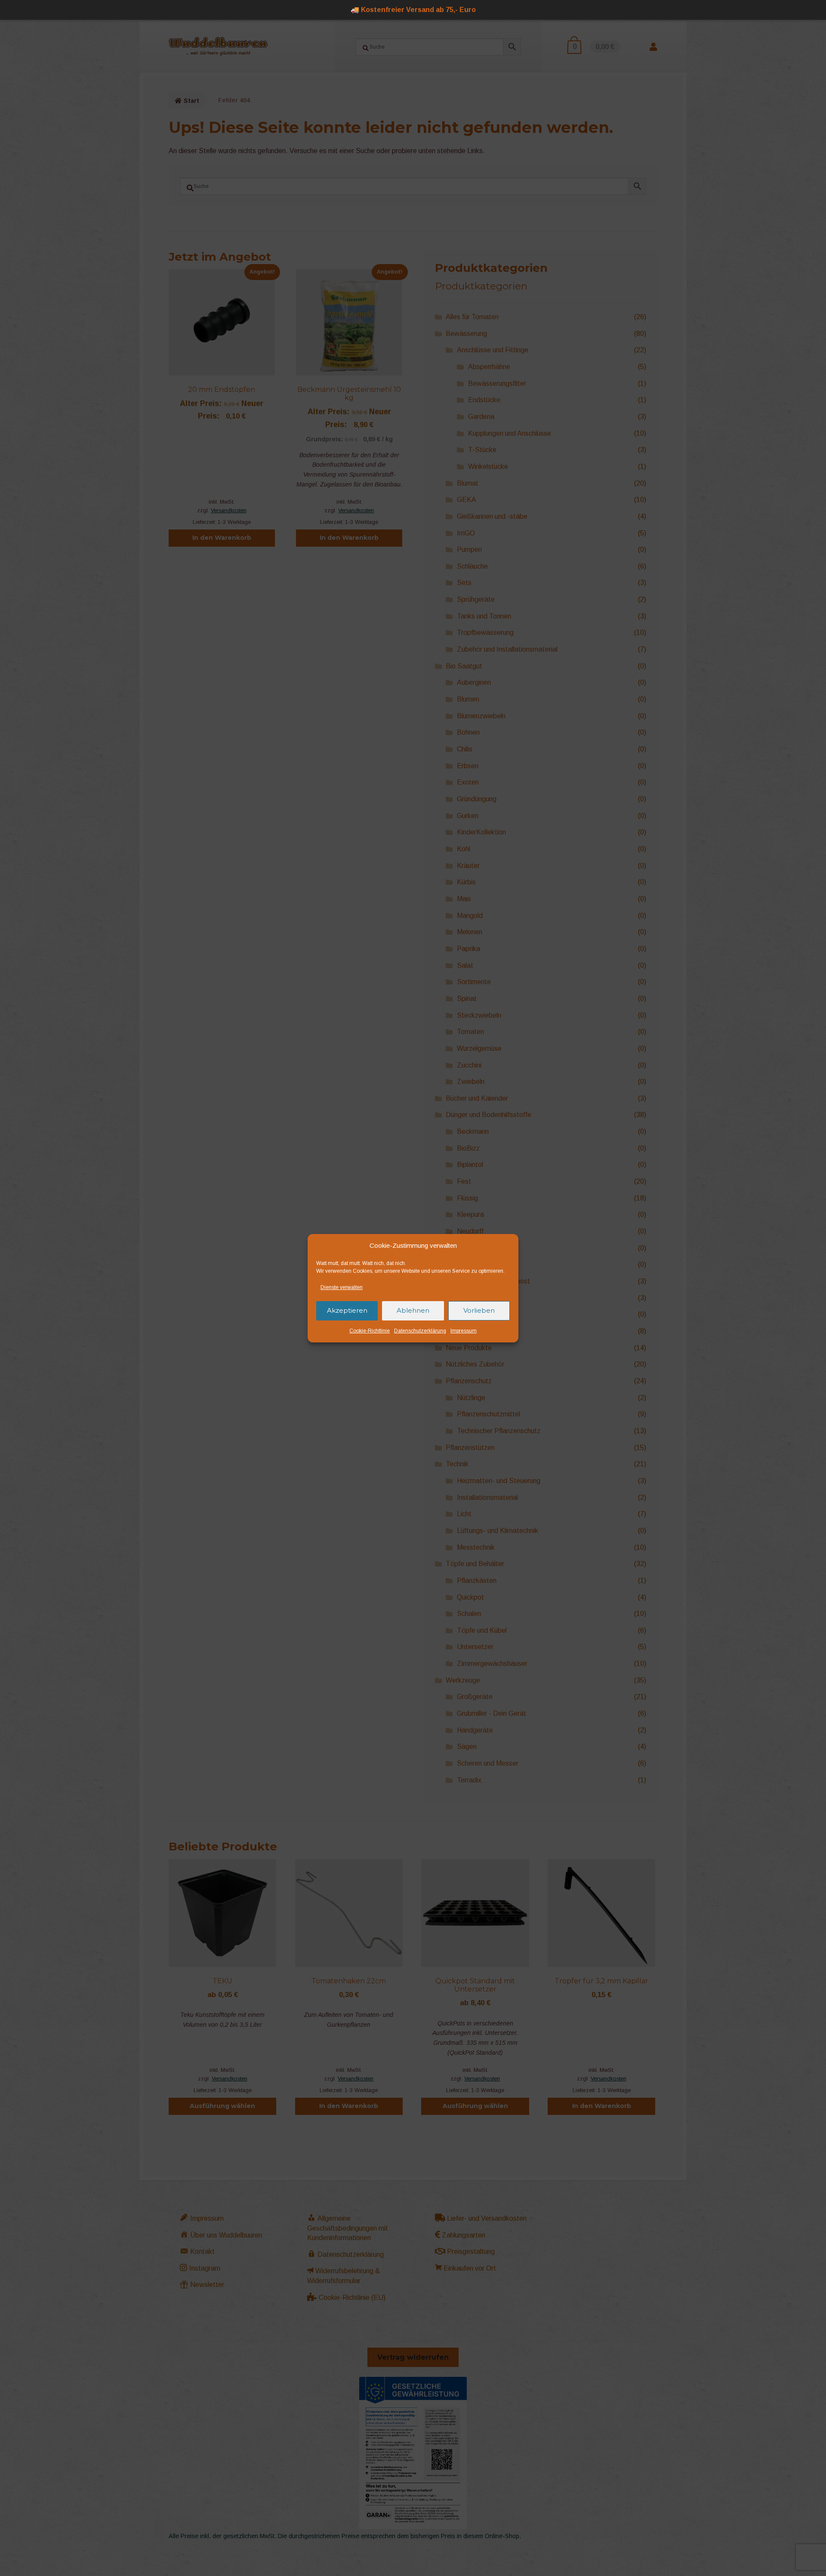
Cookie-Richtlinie (370, 1331)
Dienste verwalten (342, 1287)
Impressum (464, 1331)
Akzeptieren (347, 1310)
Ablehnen (413, 1310)
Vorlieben (479, 1310)
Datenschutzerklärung (420, 1331)
